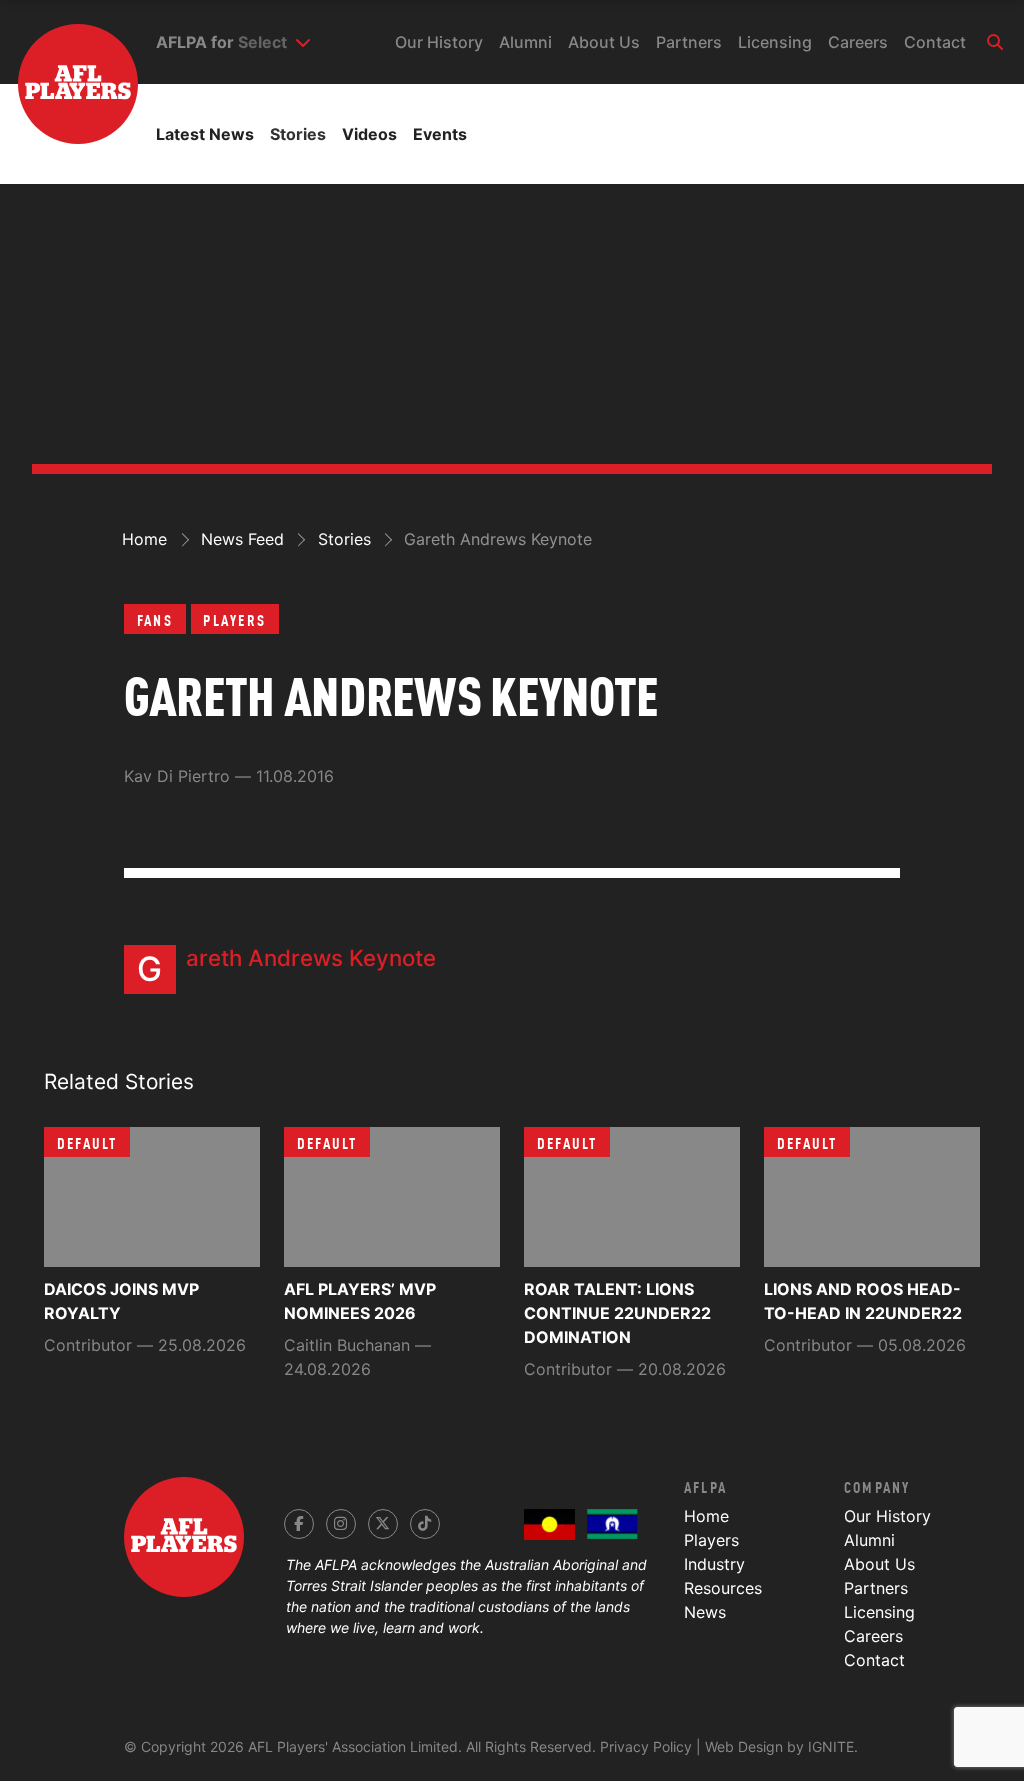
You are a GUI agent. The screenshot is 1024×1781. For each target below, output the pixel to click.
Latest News (205, 134)
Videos (369, 134)
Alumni (525, 42)
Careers (858, 42)
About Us (604, 42)
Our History (439, 42)
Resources (723, 1588)
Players (234, 619)
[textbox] (262, 42)
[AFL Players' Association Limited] (69, 54)
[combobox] (274, 42)
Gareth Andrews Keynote (311, 957)
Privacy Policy (646, 1746)
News (705, 1612)
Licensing (775, 42)
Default (87, 1142)
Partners (689, 42)
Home (706, 1516)
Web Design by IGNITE (779, 1746)
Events (440, 134)
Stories (298, 134)
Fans (155, 619)
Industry (714, 1564)
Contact (935, 42)
